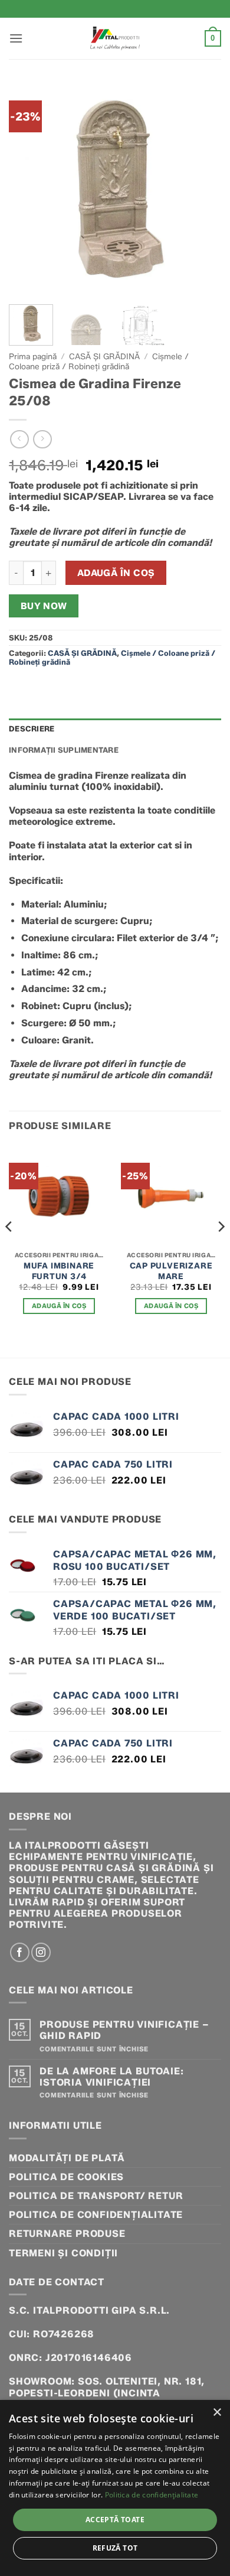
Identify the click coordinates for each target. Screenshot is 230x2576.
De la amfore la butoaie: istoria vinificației (111, 2077)
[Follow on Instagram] (41, 1952)
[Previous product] (42, 439)
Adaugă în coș (116, 573)
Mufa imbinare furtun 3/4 (59, 1271)
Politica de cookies (66, 2177)
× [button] (217, 2413)
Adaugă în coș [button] (59, 1306)
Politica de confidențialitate (96, 2215)
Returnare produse (67, 2234)
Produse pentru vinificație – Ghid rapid (124, 2030)
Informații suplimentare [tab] (64, 750)
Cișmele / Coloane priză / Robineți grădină (99, 361)
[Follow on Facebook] (20, 1952)
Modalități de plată (67, 2158)
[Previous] (28, 189)
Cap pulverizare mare (171, 1271)
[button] (16, 38)
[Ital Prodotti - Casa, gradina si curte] (115, 38)
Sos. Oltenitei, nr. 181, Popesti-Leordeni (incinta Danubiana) (107, 2393)
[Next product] (19, 439)
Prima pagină (33, 356)
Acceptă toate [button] (115, 2520)
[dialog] (115, 2488)
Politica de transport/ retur (96, 2196)
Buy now (44, 606)
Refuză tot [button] (115, 2548)
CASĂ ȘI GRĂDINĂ (104, 356)
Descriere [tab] (32, 729)
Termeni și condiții (63, 2253)
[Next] (202, 189)
